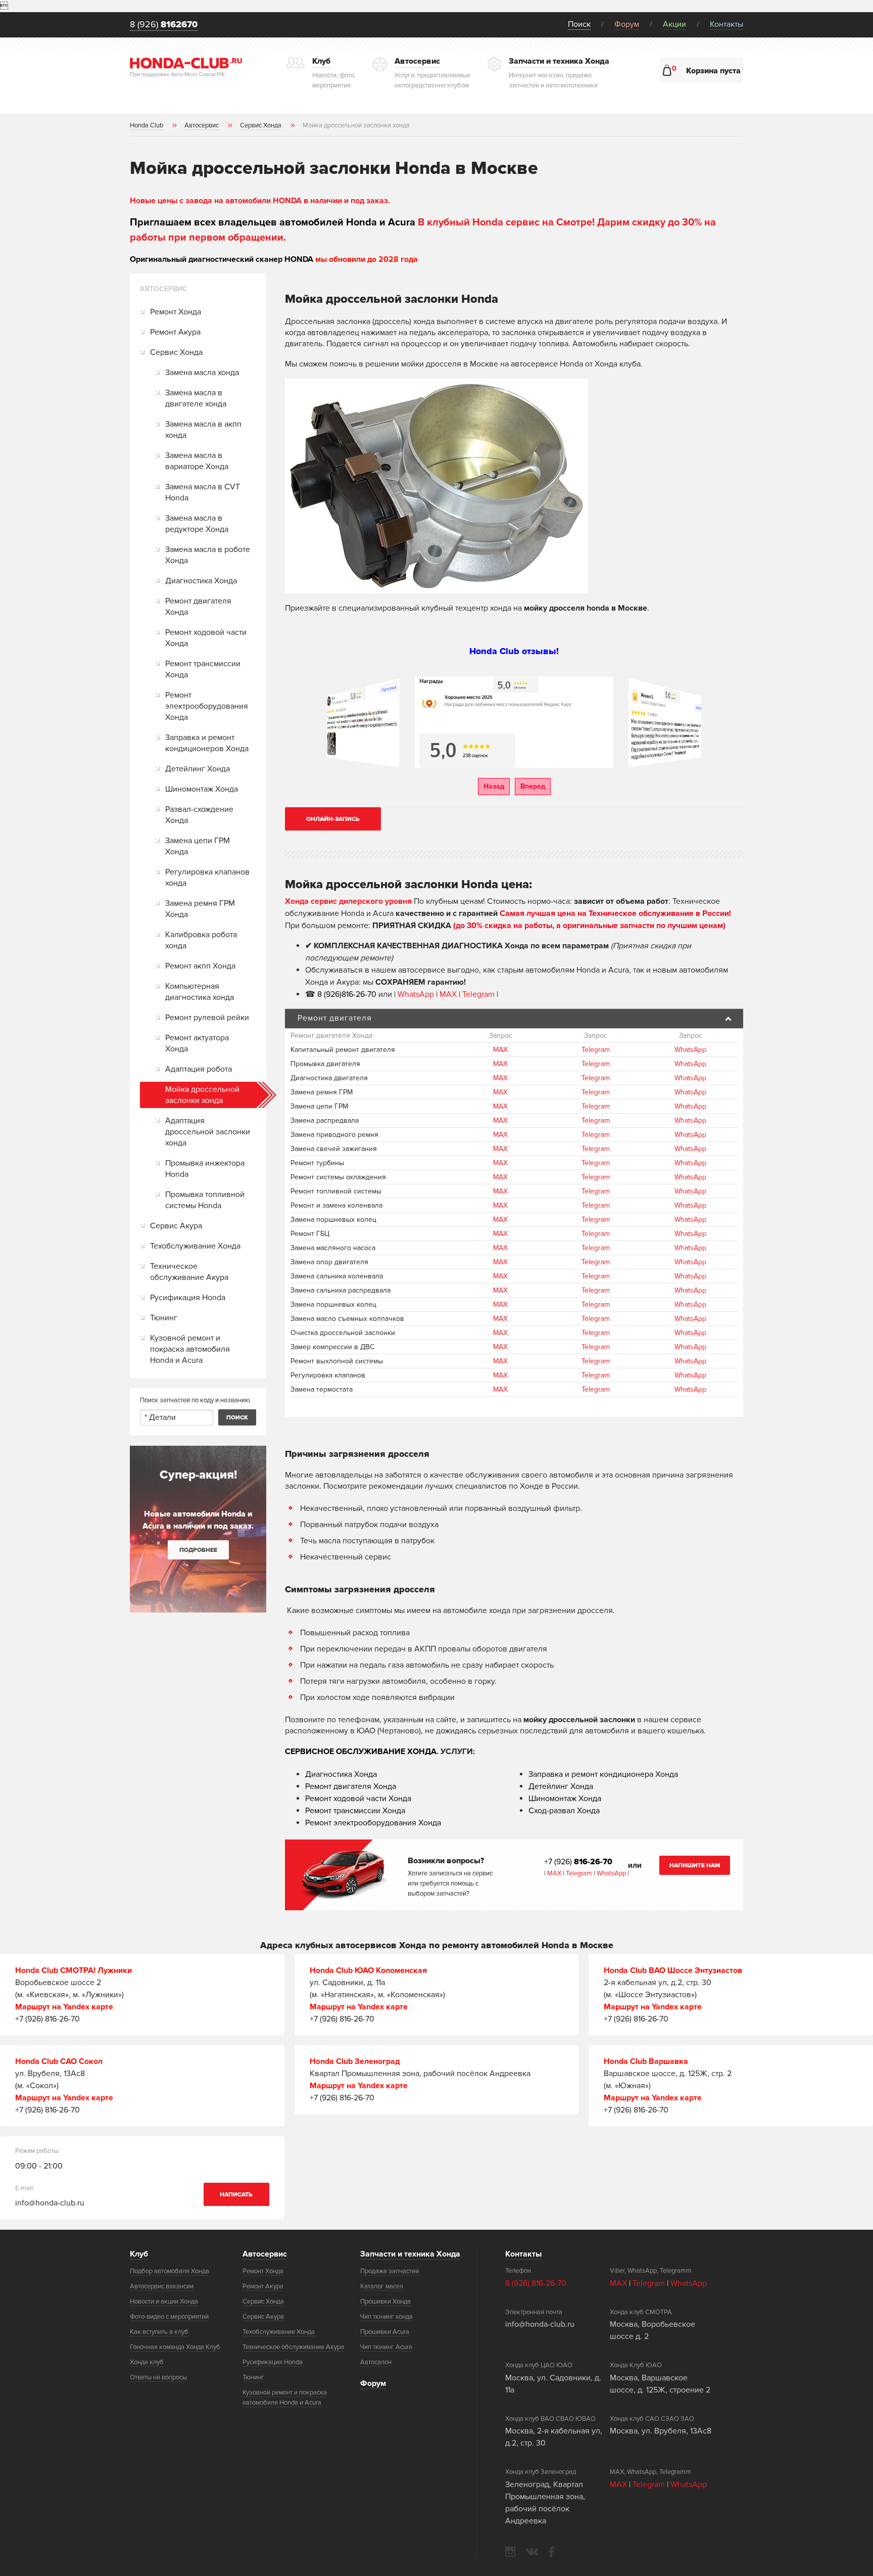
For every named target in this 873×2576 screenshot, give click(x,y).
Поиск (579, 24)
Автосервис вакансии (162, 2286)
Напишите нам (695, 1866)
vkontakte (532, 2552)
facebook (551, 2552)
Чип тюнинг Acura (386, 2347)
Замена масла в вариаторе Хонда (197, 461)
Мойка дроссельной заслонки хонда (202, 1095)
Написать (236, 2195)
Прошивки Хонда (385, 2302)
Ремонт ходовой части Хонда (206, 638)
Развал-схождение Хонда (199, 815)
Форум (627, 24)
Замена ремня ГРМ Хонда (200, 909)
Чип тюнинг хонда (386, 2317)
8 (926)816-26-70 (347, 994)
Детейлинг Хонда (198, 769)
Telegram (479, 994)
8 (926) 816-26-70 (536, 2283)
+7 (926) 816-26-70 (47, 2019)
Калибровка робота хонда (201, 940)
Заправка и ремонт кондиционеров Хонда (207, 743)
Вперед (533, 786)
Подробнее (198, 1550)
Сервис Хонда (176, 352)
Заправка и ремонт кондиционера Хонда (603, 1774)
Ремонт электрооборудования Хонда (207, 706)
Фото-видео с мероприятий (169, 2317)
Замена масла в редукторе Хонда (197, 524)
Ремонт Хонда (176, 312)
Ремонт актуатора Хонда (197, 1043)
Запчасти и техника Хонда (410, 2254)
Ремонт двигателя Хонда (198, 607)
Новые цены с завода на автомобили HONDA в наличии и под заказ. (260, 201)
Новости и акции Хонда (164, 2302)
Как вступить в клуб (159, 2332)
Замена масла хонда (202, 373)
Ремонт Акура (175, 332)
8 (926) (164, 25)
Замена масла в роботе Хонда (208, 555)
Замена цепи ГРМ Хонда (198, 846)
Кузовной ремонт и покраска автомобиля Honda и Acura (190, 1349)
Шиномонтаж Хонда (202, 789)
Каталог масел (382, 2286)
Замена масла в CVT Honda (203, 492)
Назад (494, 786)
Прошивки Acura (385, 2332)
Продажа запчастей (390, 2271)
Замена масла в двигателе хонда (196, 398)
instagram (510, 2552)
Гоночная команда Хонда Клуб (175, 2347)
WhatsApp (417, 994)
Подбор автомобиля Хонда (169, 2271)
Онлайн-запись (333, 819)
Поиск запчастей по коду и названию (195, 1400)
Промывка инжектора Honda (205, 1169)
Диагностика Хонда (201, 581)
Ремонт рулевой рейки (207, 1018)
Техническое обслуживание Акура (189, 1272)
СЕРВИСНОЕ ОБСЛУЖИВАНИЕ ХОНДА (361, 1752)
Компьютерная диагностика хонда (200, 992)
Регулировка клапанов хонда (207, 878)
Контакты (726, 24)
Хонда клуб (147, 2362)
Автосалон (376, 2362)
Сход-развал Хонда (564, 1811)
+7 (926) (578, 1862)
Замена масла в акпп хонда (203, 430)
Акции (674, 24)
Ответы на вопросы (158, 2377)
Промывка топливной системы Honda (205, 1200)
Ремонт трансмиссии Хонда (203, 669)
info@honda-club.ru (50, 2203)
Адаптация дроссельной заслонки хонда (208, 1132)
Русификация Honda (188, 1298)
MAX (448, 994)
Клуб (139, 2254)
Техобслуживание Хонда (195, 1246)
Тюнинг (164, 1318)
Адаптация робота (199, 1069)
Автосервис (265, 2254)
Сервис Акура (176, 1226)
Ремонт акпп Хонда (200, 966)
